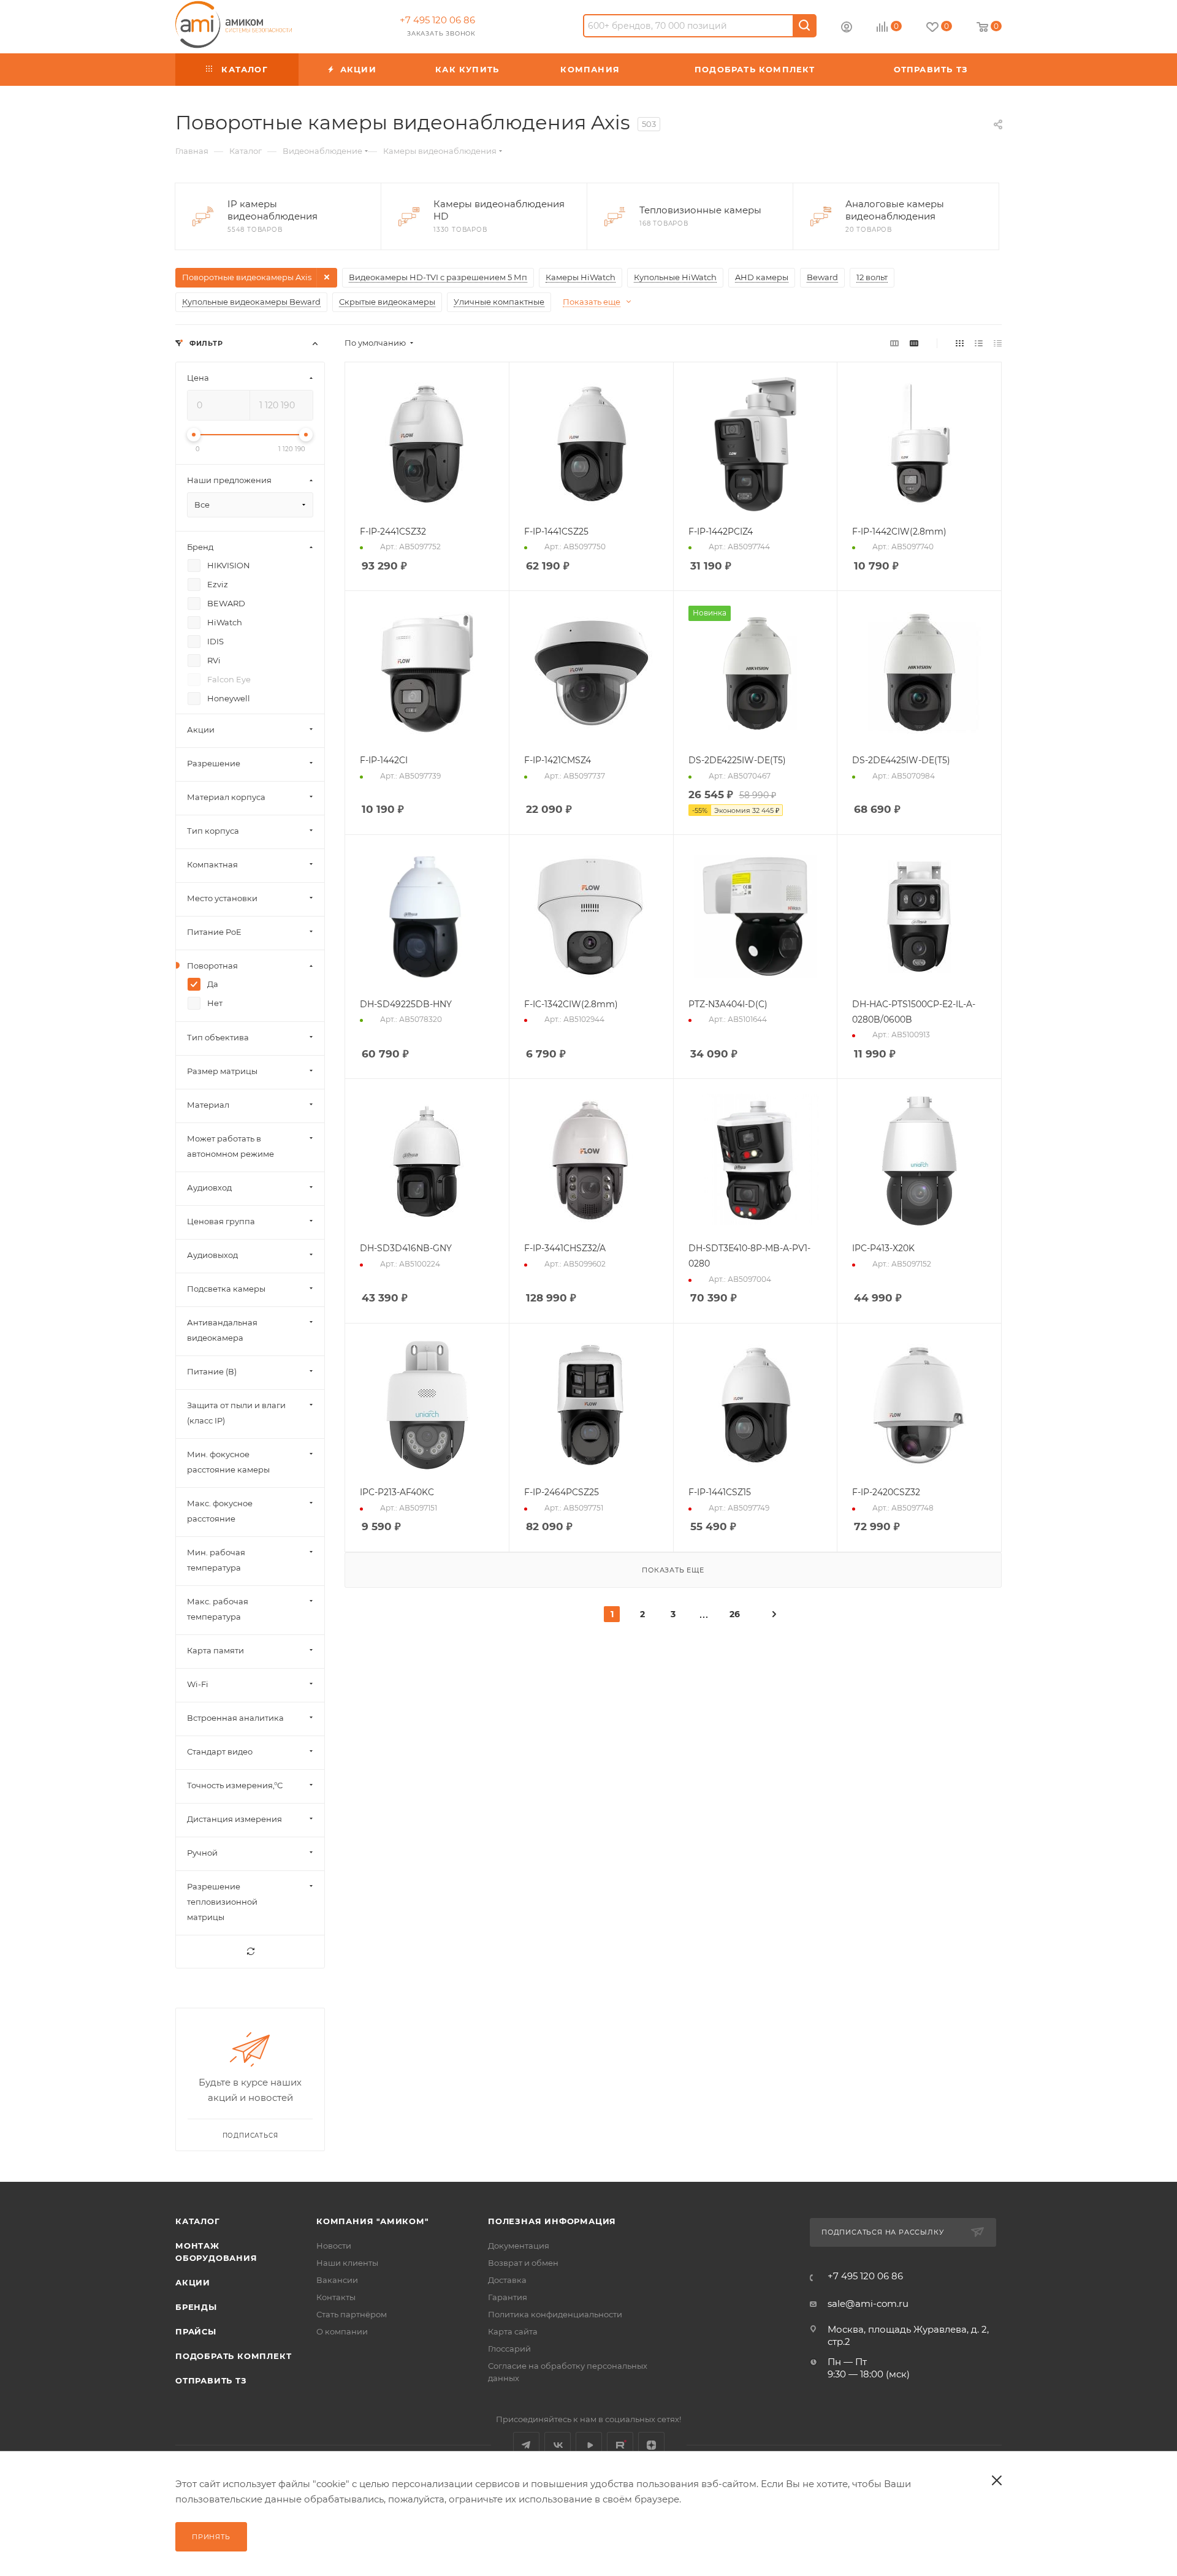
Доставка (507, 2280)
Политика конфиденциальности (555, 2314)
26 (735, 1614)
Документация (519, 2246)
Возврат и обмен (523, 2263)
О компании (342, 2331)
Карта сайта (513, 2331)
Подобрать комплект (233, 2356)
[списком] (979, 343)
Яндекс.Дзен (651, 2445)
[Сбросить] (250, 1952)
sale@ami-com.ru (868, 2304)
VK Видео (589, 2445)
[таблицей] (998, 343)
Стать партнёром (352, 2314)
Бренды (196, 2307)
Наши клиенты (347, 2263)
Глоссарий (509, 2349)
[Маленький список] (894, 343)
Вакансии (337, 2280)
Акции (193, 2282)
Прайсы (196, 2331)
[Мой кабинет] (847, 29)
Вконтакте (558, 2445)
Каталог (198, 2221)
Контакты (336, 2297)
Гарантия (508, 2297)
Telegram (526, 2445)
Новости (334, 2246)
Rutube (620, 2445)
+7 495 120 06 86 (437, 20)
